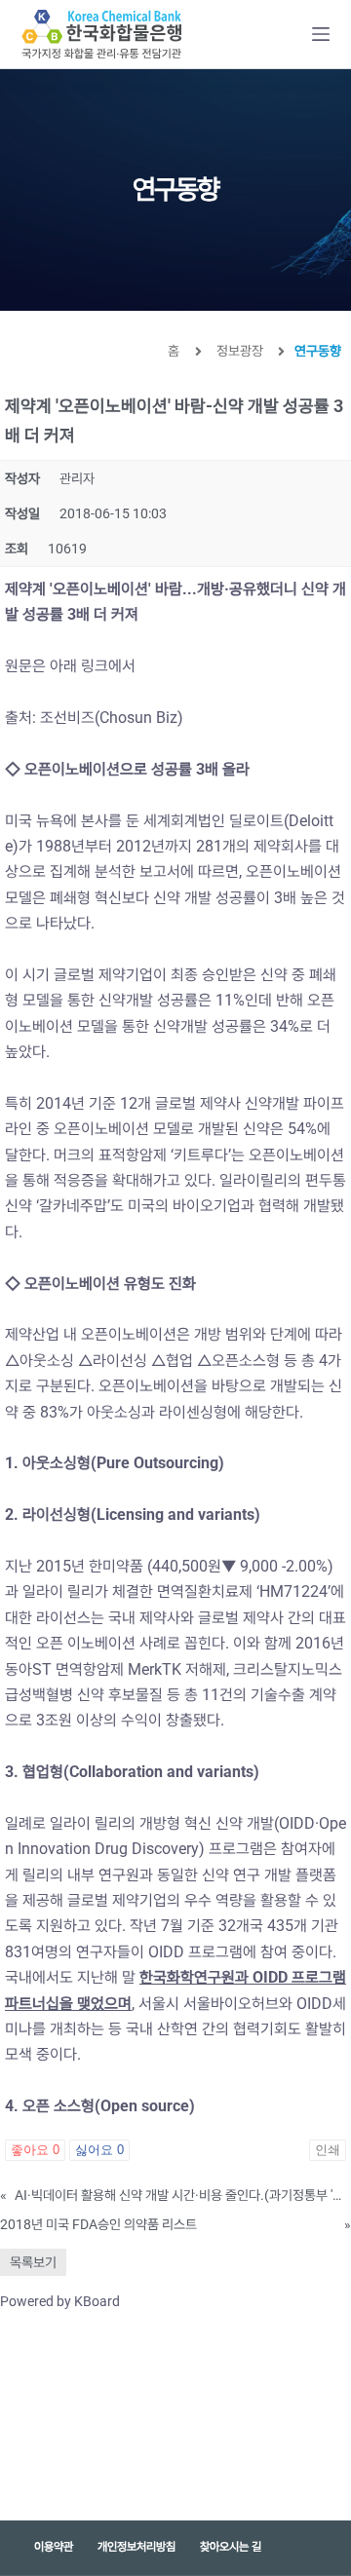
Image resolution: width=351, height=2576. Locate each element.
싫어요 (99, 2150)
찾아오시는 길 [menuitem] (231, 2547)
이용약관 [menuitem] (54, 2547)
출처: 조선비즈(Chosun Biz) (96, 718)
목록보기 (33, 2262)
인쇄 (328, 2150)
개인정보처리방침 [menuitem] (136, 2547)
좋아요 (35, 2150)
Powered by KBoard (60, 2301)
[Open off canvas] (321, 34)
